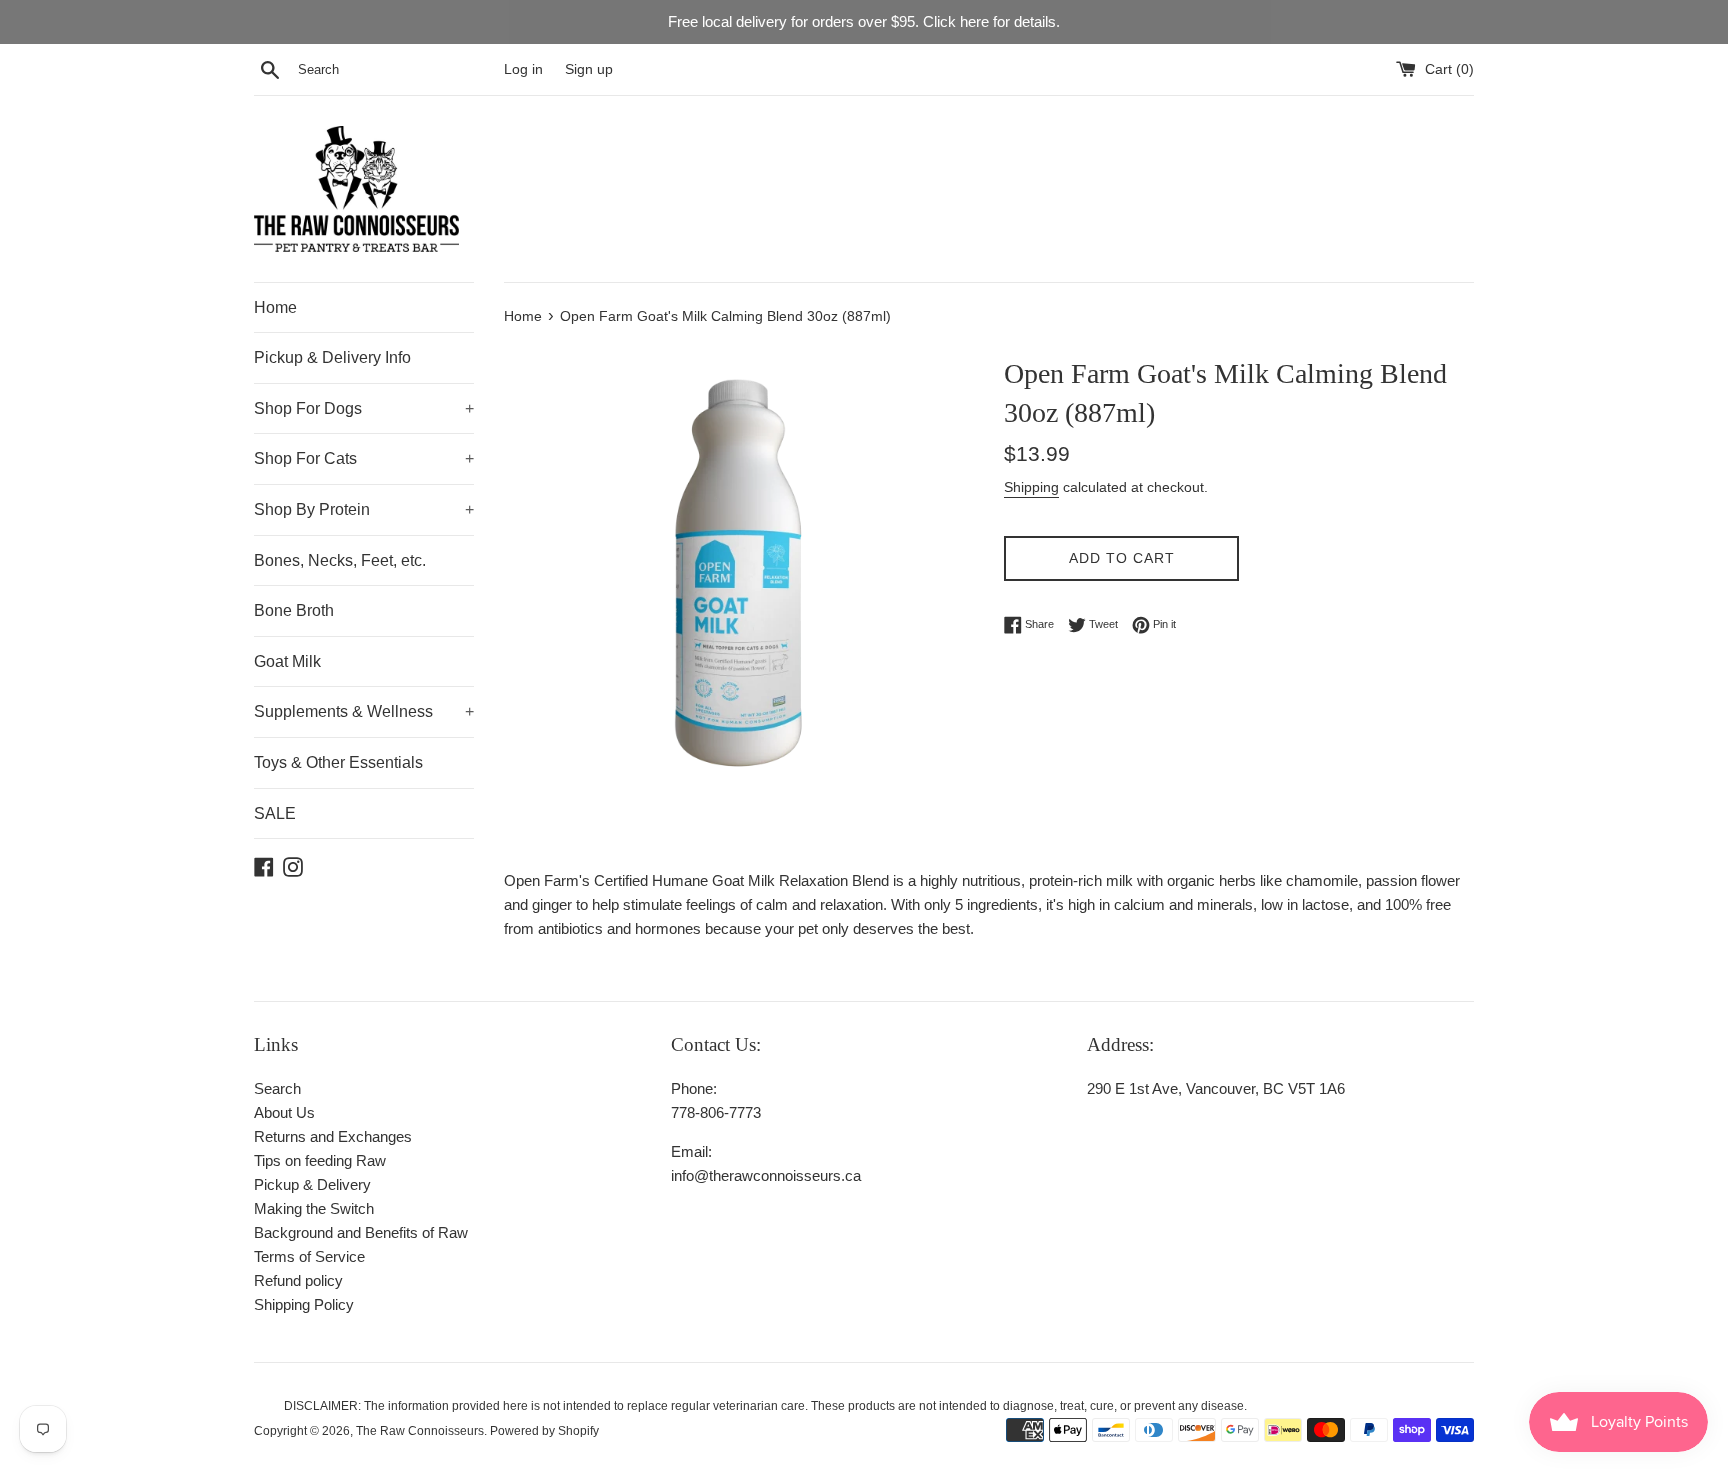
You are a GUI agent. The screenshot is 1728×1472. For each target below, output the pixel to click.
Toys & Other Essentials (338, 762)
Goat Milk (287, 661)
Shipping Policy (304, 1304)
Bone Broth (294, 610)
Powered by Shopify (544, 1431)
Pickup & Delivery (312, 1184)
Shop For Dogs (364, 408)
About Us (284, 1112)
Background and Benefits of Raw (361, 1232)
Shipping (1031, 487)
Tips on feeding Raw (320, 1160)
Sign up (589, 69)
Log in (523, 69)
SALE (275, 813)
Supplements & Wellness (364, 711)
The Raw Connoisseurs (420, 1431)
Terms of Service (309, 1256)
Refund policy (298, 1280)
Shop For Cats (364, 458)
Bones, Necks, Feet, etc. (340, 560)
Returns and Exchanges (333, 1136)
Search (277, 1088)
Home (275, 307)
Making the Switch (314, 1208)
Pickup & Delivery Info (332, 357)
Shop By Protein (364, 509)
